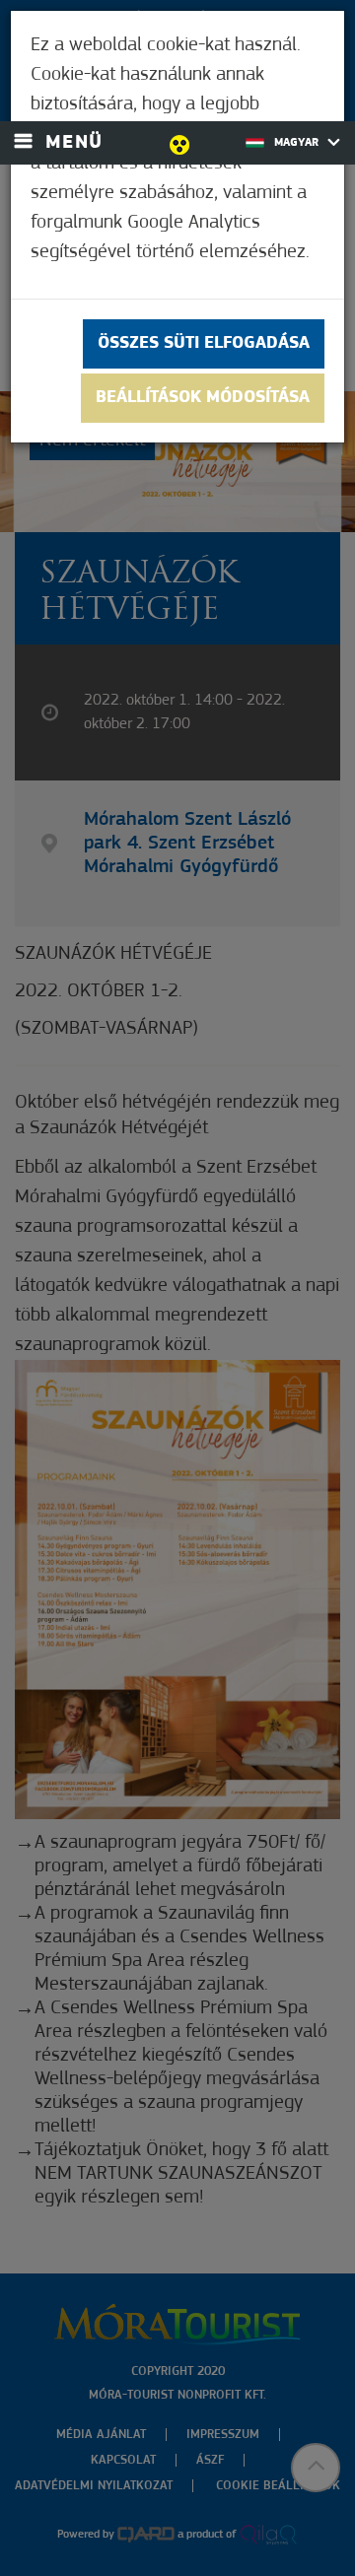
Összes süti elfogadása (204, 344)
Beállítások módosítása (203, 398)
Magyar (298, 143)
